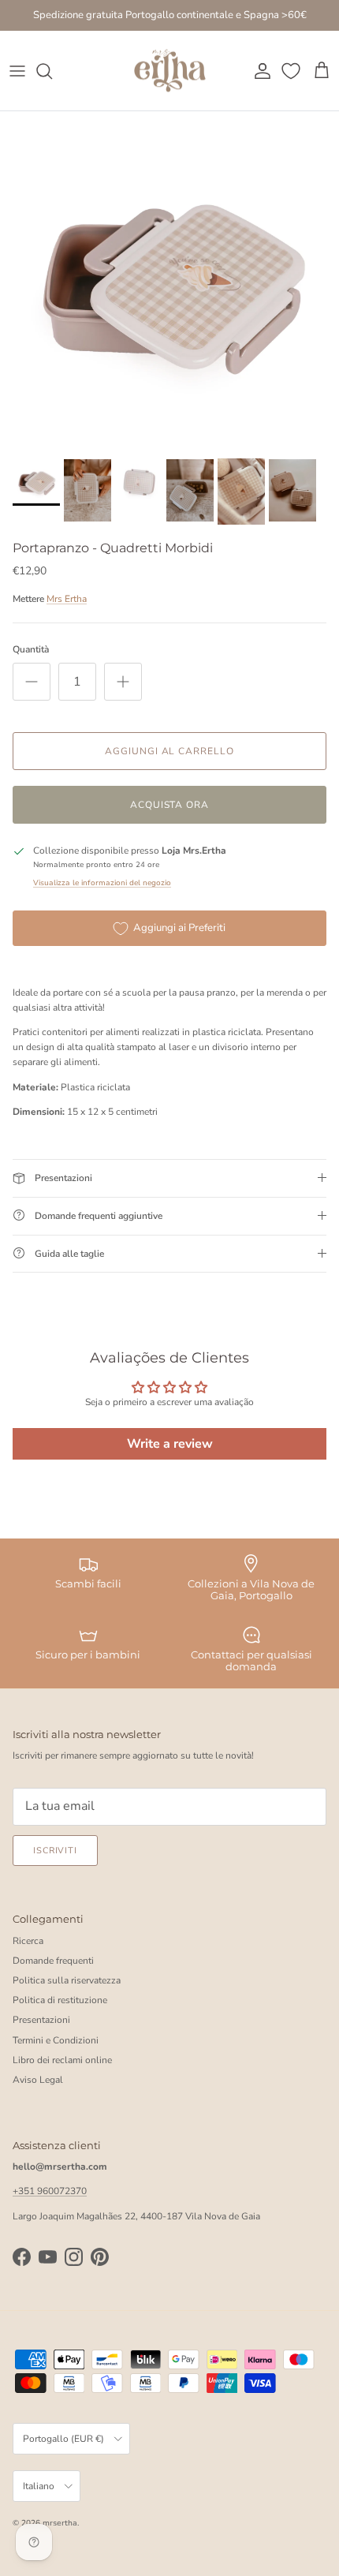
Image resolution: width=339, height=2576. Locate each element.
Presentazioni (41, 2020)
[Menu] (17, 71)
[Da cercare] (52, 71)
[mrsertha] (170, 71)
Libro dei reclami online (62, 2060)
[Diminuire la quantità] (32, 682)
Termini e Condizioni (56, 2040)
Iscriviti (55, 1851)
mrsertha (60, 2523)
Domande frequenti (53, 1961)
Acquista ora (170, 805)
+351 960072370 (50, 2191)
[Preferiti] (292, 71)
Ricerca (28, 1941)
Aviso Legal (38, 2080)
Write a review (170, 1444)
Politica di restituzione (60, 2000)
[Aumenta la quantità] (123, 682)
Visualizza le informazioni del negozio (102, 882)
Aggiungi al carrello (169, 751)
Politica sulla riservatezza (67, 1980)
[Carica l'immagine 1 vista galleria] (169, 281)
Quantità (31, 649)
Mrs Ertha (67, 599)
